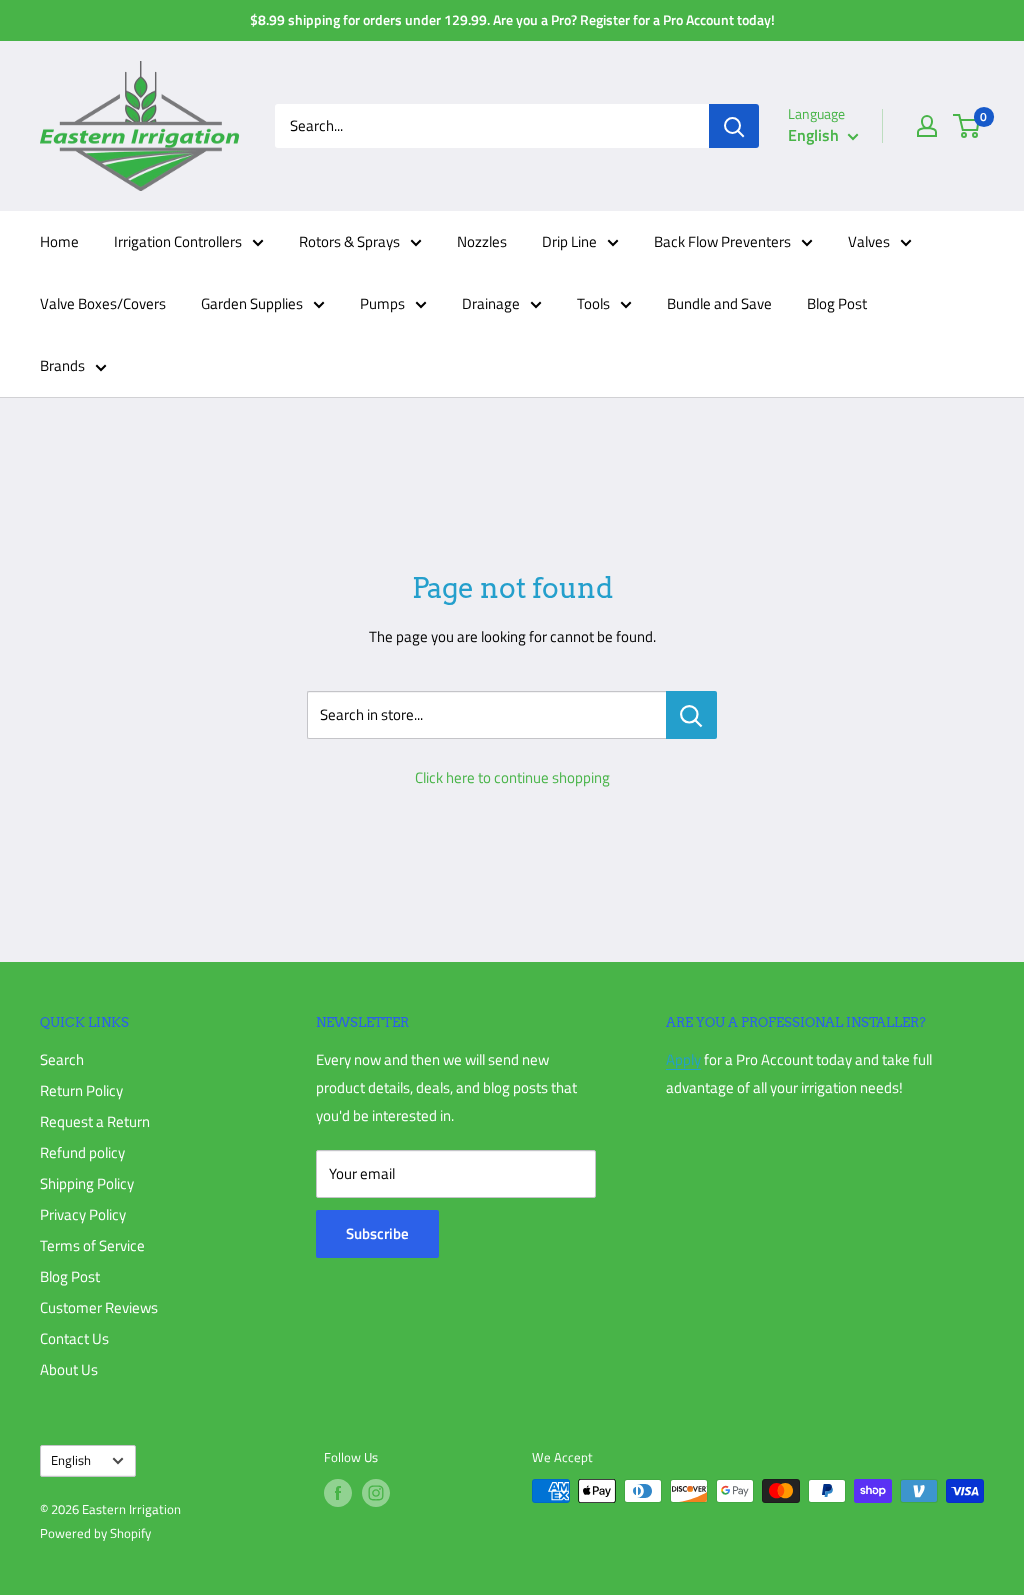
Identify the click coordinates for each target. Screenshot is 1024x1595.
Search (62, 1059)
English (71, 1460)
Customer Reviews (99, 1307)
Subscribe (377, 1233)
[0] (967, 126)
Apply (683, 1059)
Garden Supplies (252, 303)
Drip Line (569, 241)
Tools (593, 303)
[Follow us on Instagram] (376, 1493)
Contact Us (74, 1338)
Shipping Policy (87, 1183)
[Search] (734, 126)
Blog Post (837, 303)
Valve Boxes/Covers (103, 303)
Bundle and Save (719, 303)
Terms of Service (92, 1245)
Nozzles (482, 241)
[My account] (927, 126)
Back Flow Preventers (722, 241)
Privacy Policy (83, 1214)
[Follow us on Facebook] (338, 1493)
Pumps (382, 303)
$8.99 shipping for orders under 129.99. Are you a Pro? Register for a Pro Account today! (512, 19)
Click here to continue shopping (512, 777)
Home (59, 241)
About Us (69, 1369)
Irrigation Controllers (178, 241)
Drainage (491, 303)
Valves (869, 241)
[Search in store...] (691, 715)
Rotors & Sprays (349, 241)
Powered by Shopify (95, 1533)
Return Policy (81, 1090)
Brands (62, 365)
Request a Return (95, 1121)
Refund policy (82, 1152)
